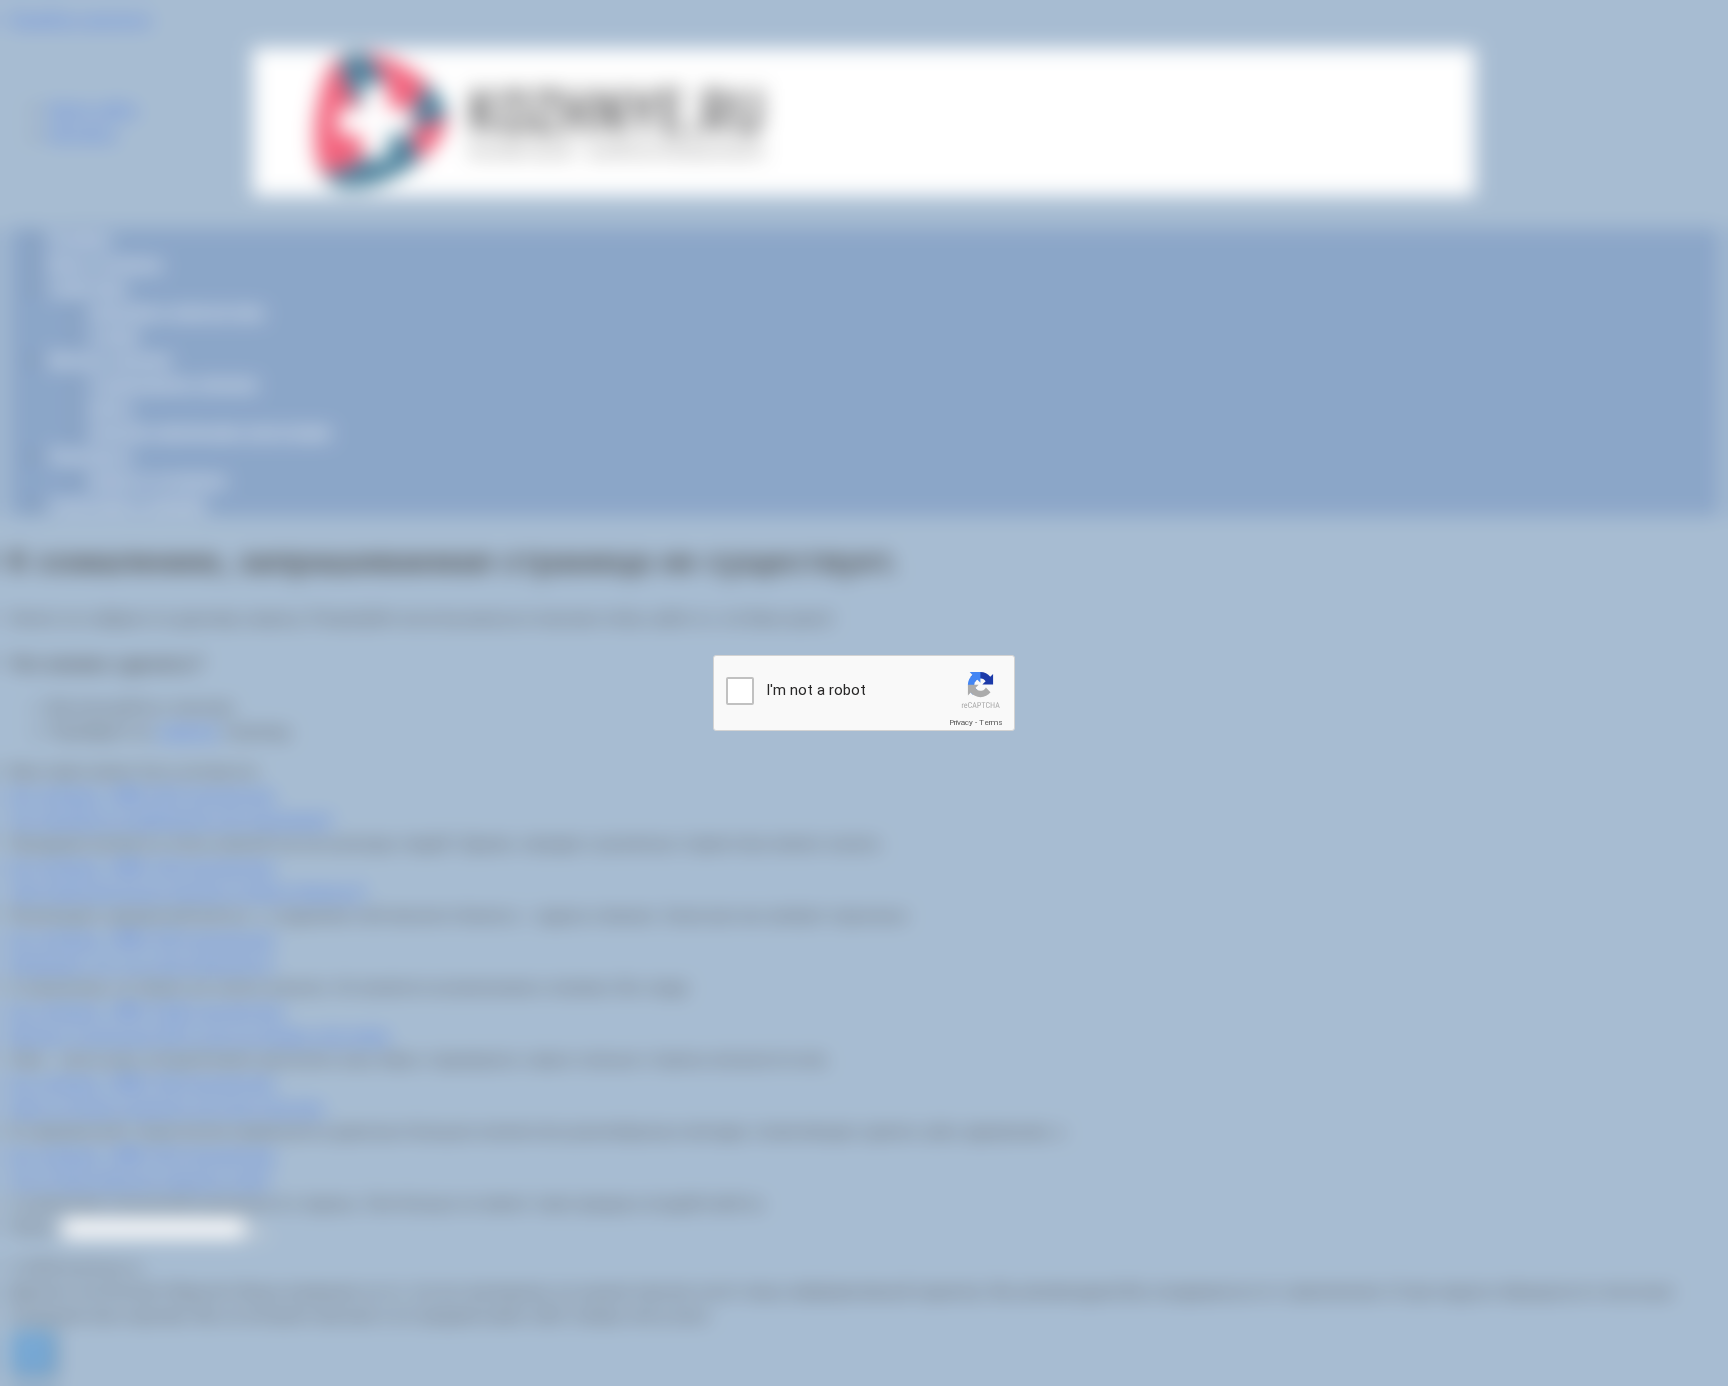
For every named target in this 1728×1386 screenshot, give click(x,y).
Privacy (961, 722)
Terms (991, 722)
